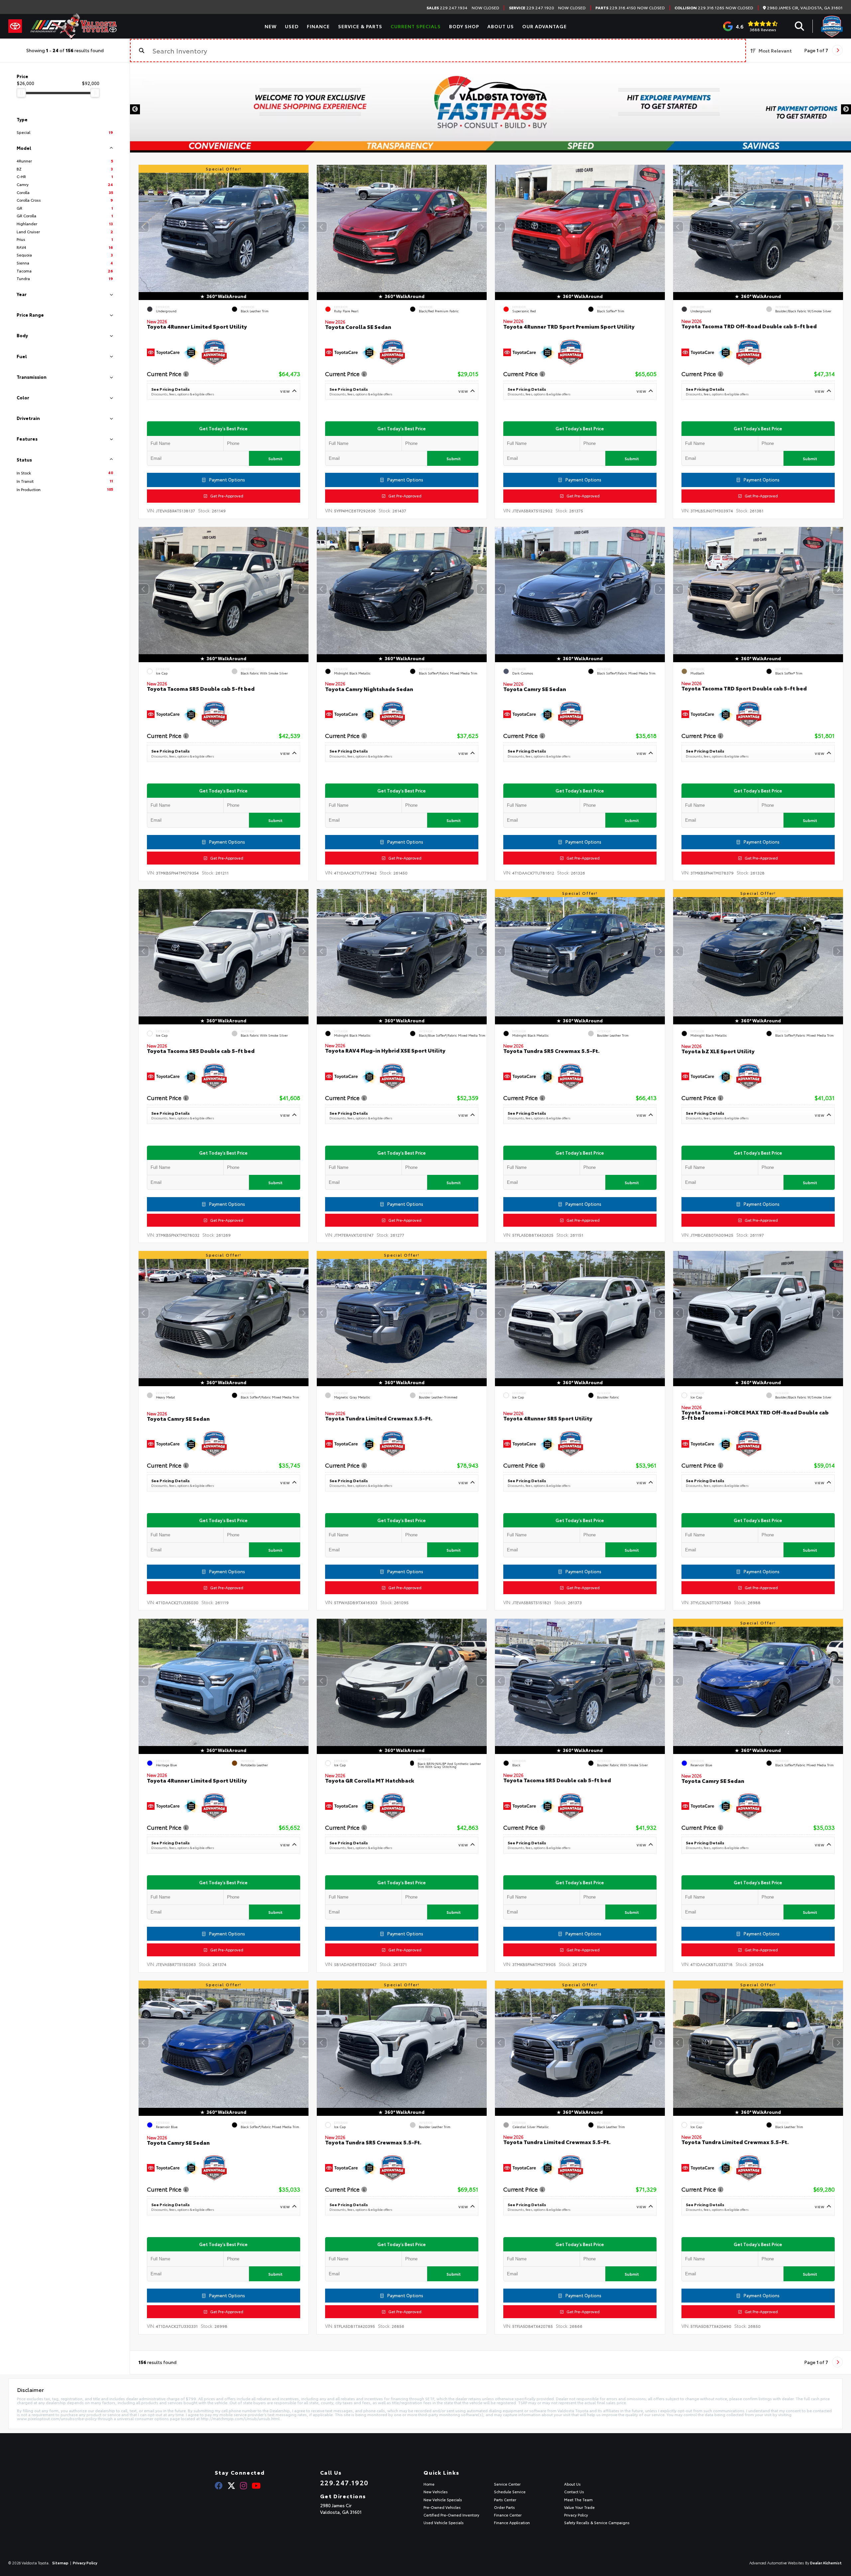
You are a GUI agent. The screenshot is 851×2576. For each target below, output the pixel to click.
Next (846, 109)
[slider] (21, 93)
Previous (135, 109)
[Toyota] (15, 26)
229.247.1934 (447, 8)
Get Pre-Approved (225, 496)
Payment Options (227, 480)
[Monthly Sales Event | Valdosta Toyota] (490, 109)
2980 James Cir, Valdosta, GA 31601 (804, 8)
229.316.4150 (616, 8)
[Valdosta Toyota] (73, 26)
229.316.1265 (699, 8)
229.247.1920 (532, 8)
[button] (304, 227)
